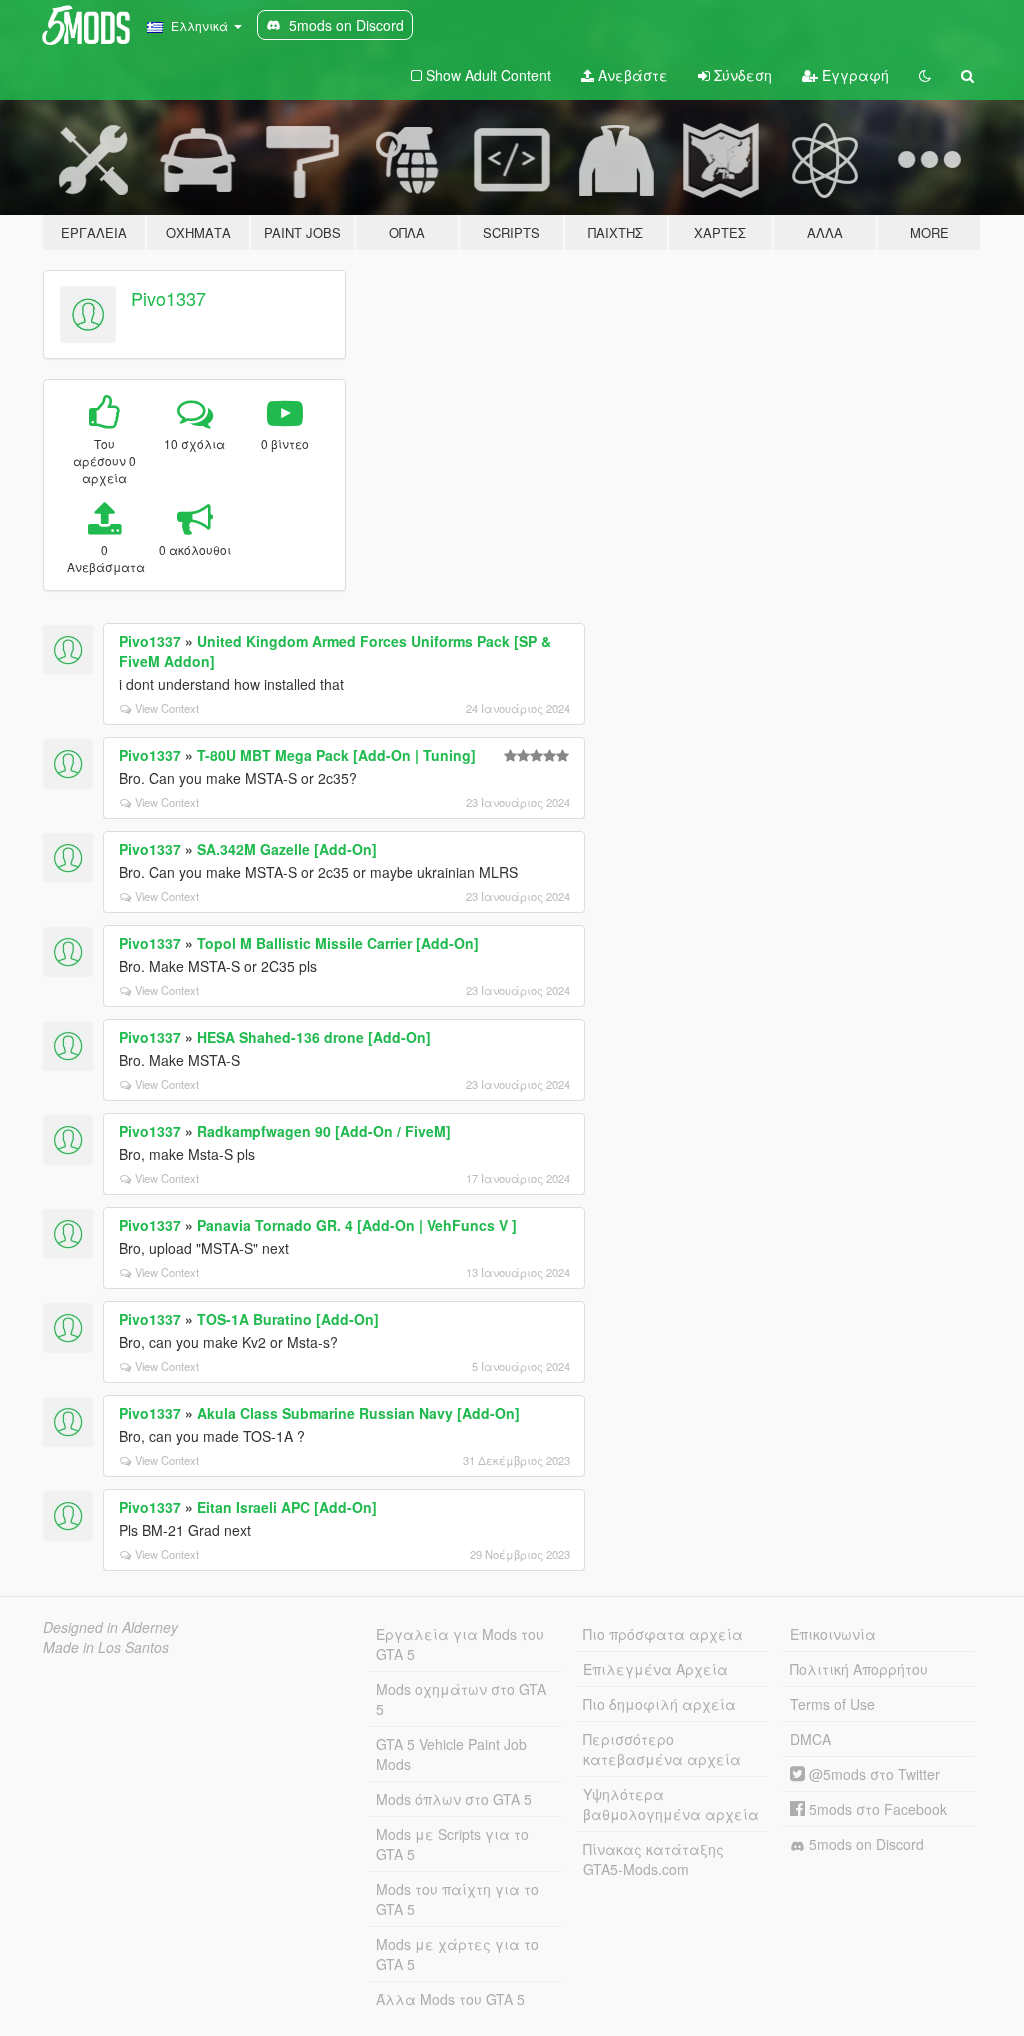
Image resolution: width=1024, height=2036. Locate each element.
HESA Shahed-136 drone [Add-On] (314, 1037)
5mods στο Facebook (876, 1809)
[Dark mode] (925, 75)
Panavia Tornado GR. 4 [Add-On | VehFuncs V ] (357, 1225)
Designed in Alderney (110, 1627)
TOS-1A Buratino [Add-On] (288, 1319)
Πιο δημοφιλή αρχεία (659, 1704)
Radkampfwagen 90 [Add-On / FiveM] (324, 1131)
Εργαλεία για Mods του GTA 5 (460, 1644)
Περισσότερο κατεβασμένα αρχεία (662, 1749)
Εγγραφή (853, 75)
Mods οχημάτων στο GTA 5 (461, 1699)
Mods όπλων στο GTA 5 (454, 1799)
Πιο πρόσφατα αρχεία (663, 1634)
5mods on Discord (864, 1844)
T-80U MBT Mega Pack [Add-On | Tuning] (336, 755)
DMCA (810, 1739)
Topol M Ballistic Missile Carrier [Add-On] (338, 943)
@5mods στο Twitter (872, 1774)
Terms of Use (832, 1704)
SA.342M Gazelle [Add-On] (287, 849)
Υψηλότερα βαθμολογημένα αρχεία (671, 1804)
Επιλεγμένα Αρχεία (655, 1669)
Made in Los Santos (106, 1647)
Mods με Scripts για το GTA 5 (452, 1844)
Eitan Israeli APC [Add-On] (287, 1507)
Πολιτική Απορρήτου (859, 1669)
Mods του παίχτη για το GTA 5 (457, 1899)
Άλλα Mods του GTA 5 (450, 1999)
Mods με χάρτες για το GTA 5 (457, 1954)
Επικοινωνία (833, 1634)
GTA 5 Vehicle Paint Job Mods (451, 1754)
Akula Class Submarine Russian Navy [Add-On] (358, 1413)
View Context (167, 708)
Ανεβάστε (631, 75)
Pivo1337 (168, 298)
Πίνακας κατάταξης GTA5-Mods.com (653, 1859)
